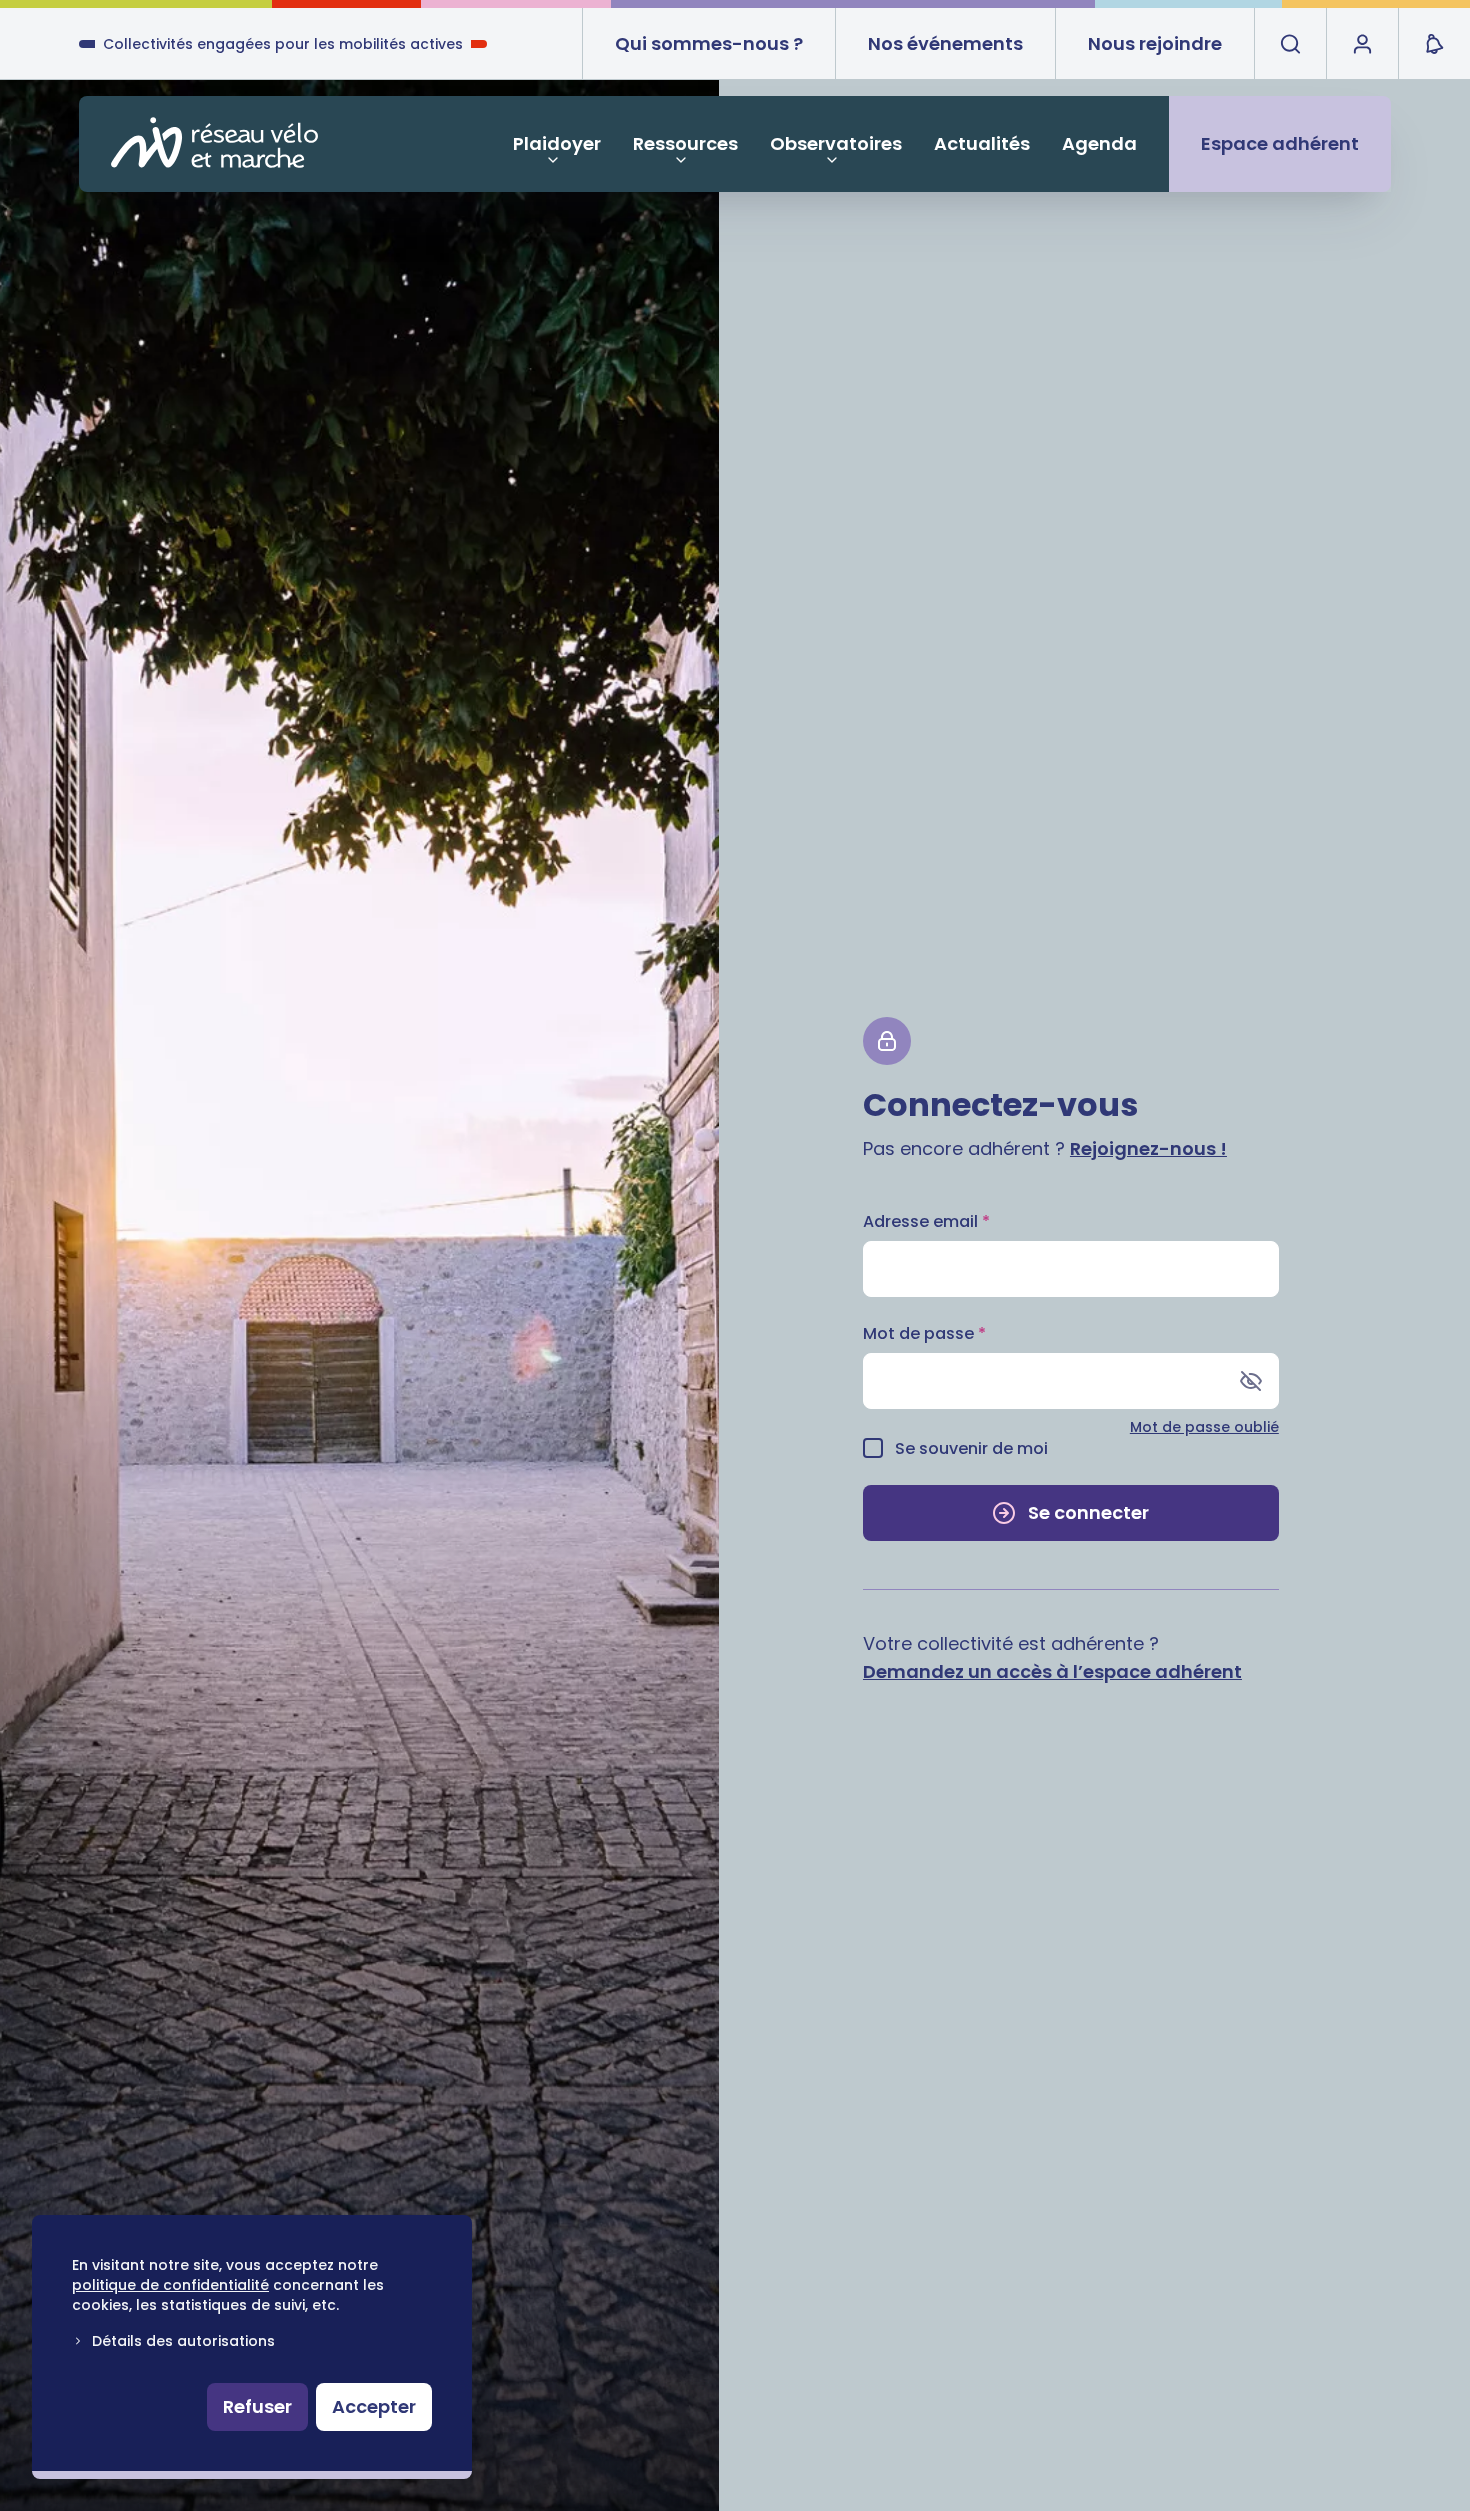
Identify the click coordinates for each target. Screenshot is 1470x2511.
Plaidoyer (557, 143)
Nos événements (945, 43)
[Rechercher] (1290, 44)
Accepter (374, 2406)
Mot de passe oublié (1204, 1427)
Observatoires (836, 143)
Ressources (685, 143)
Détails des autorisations (183, 2341)
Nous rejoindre (1155, 43)
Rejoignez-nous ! (1148, 1148)
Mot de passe (924, 1333)
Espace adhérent (1280, 143)
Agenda (1099, 143)
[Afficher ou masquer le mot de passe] (1251, 1381)
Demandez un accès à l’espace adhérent (1052, 1671)
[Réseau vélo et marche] (214, 142)
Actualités (982, 143)
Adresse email (926, 1221)
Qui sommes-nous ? (709, 43)
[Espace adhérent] (1362, 44)
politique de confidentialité (170, 2285)
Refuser (257, 2406)
